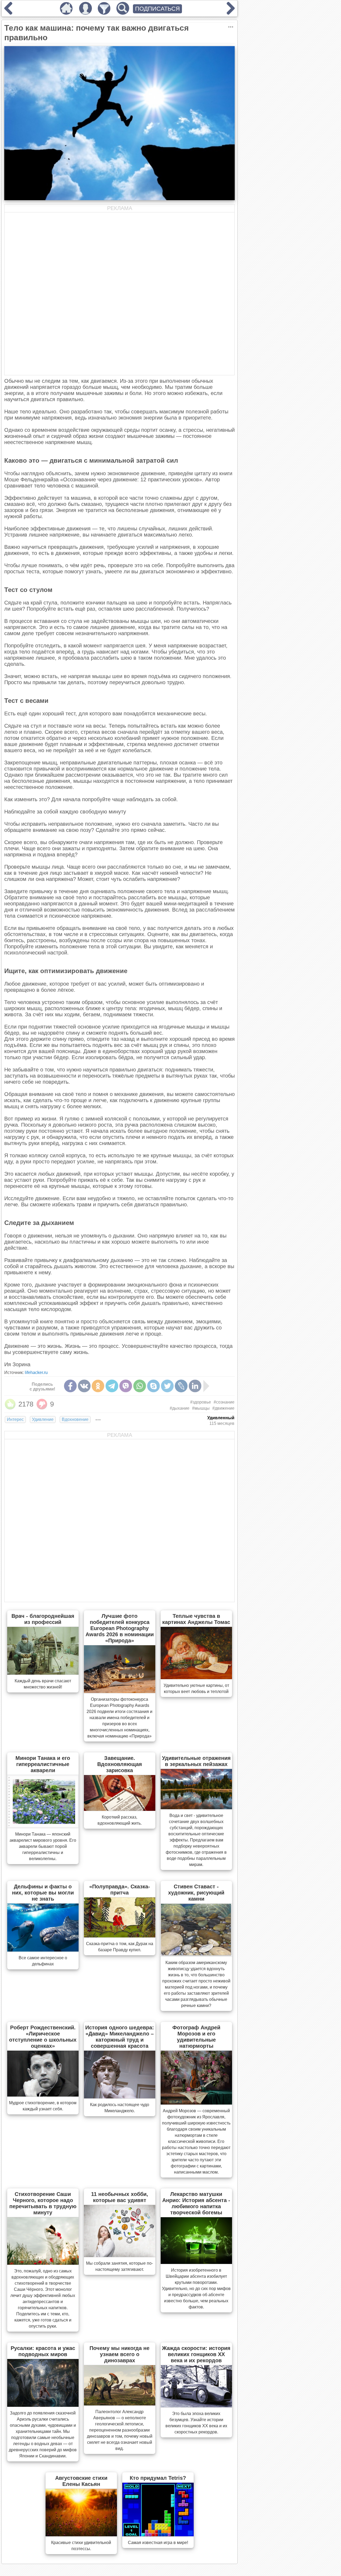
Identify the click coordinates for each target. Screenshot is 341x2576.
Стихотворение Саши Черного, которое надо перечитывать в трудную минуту (43, 2203)
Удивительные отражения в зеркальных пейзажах (196, 1761)
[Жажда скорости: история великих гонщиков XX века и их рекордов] (196, 2406)
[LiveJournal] (181, 1386)
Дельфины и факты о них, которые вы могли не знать (43, 1893)
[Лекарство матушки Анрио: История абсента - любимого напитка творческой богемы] (196, 2262)
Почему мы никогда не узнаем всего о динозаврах (119, 2354)
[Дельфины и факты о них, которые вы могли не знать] (43, 1950)
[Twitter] (167, 1386)
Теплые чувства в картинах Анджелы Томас (196, 1619)
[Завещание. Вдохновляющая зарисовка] (120, 1809)
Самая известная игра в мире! (158, 2543)
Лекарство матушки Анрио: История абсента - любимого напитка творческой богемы (196, 2203)
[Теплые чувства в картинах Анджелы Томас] (196, 1678)
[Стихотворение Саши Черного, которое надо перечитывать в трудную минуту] (43, 2263)
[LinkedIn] (195, 1386)
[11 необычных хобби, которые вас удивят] (120, 2255)
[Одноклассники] (98, 1386)
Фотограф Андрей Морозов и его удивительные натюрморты (196, 2037)
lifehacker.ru (36, 1372)
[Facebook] (70, 1386)
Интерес (15, 1419)
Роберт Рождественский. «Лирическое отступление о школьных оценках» (43, 2037)
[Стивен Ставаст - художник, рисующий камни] (196, 1955)
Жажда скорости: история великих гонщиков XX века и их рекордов (196, 2354)
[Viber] (126, 1386)
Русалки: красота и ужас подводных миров (43, 2351)
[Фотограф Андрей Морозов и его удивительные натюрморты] (196, 2103)
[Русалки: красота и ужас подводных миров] (43, 2405)
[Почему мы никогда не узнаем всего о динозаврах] (120, 2404)
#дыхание (180, 1408)
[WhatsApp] (140, 1386)
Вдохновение (75, 1419)
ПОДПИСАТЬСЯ (157, 9)
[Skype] (153, 1386)
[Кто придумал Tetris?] (158, 2535)
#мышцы (201, 1408)
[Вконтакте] (84, 1386)
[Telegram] (112, 1386)
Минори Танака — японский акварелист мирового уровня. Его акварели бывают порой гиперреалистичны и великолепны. (43, 1846)
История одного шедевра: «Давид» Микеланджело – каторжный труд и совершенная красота (120, 2037)
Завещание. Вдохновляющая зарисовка (120, 1764)
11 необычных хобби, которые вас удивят (120, 2197)
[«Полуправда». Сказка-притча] (120, 1936)
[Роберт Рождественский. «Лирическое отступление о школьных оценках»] (43, 2095)
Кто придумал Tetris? (158, 2478)
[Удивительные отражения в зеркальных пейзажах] (196, 1808)
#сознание (224, 1402)
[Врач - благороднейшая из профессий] (43, 1673)
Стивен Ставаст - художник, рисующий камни (196, 1893)
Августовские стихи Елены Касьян (81, 2481)
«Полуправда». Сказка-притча (120, 1890)
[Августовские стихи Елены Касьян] (81, 2535)
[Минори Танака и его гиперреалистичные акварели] (43, 1826)
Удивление (43, 1419)
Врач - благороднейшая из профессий (43, 1619)
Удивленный (221, 1418)
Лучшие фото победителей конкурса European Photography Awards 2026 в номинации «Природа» (120, 1628)
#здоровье (201, 1402)
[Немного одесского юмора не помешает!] (8, 13)
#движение (223, 1408)
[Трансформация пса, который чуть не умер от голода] (231, 13)
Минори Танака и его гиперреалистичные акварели (43, 1764)
